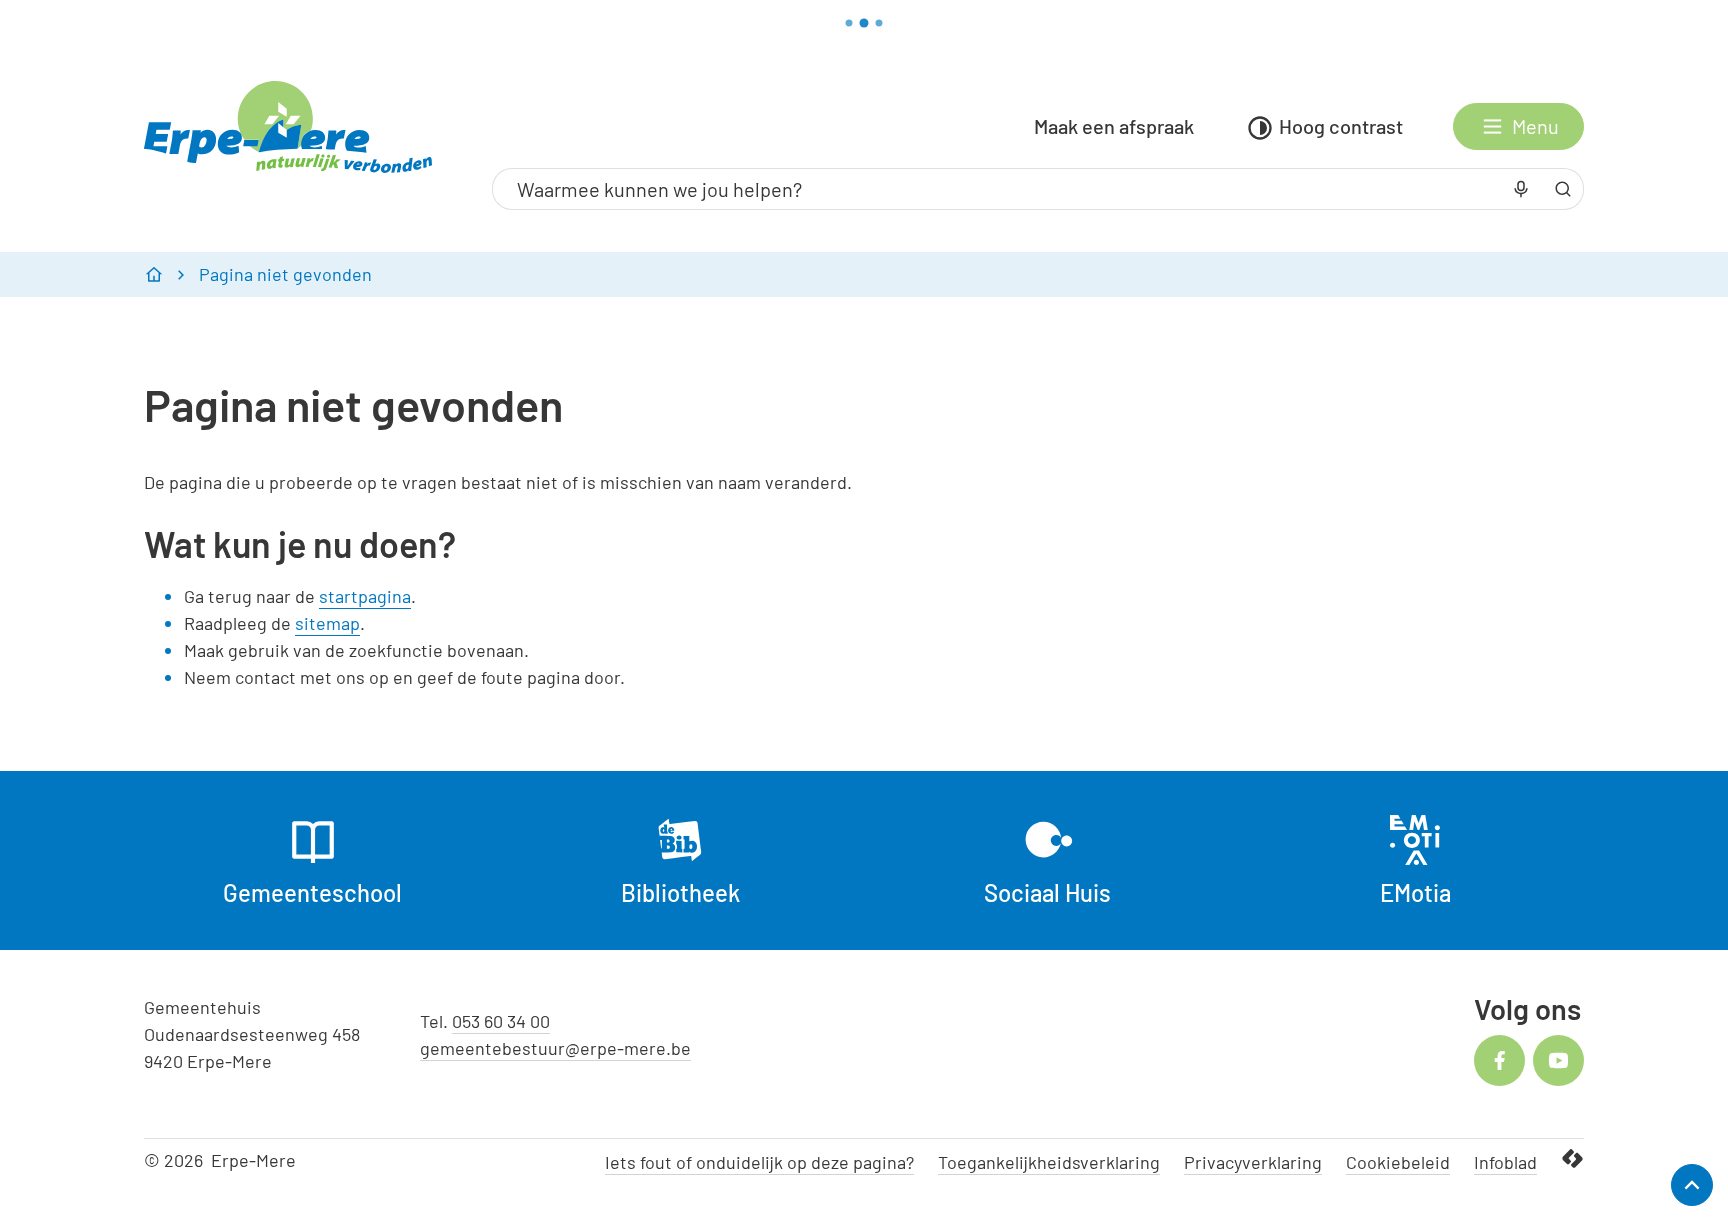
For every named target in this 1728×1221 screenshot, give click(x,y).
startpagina (365, 596)
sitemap (327, 623)
